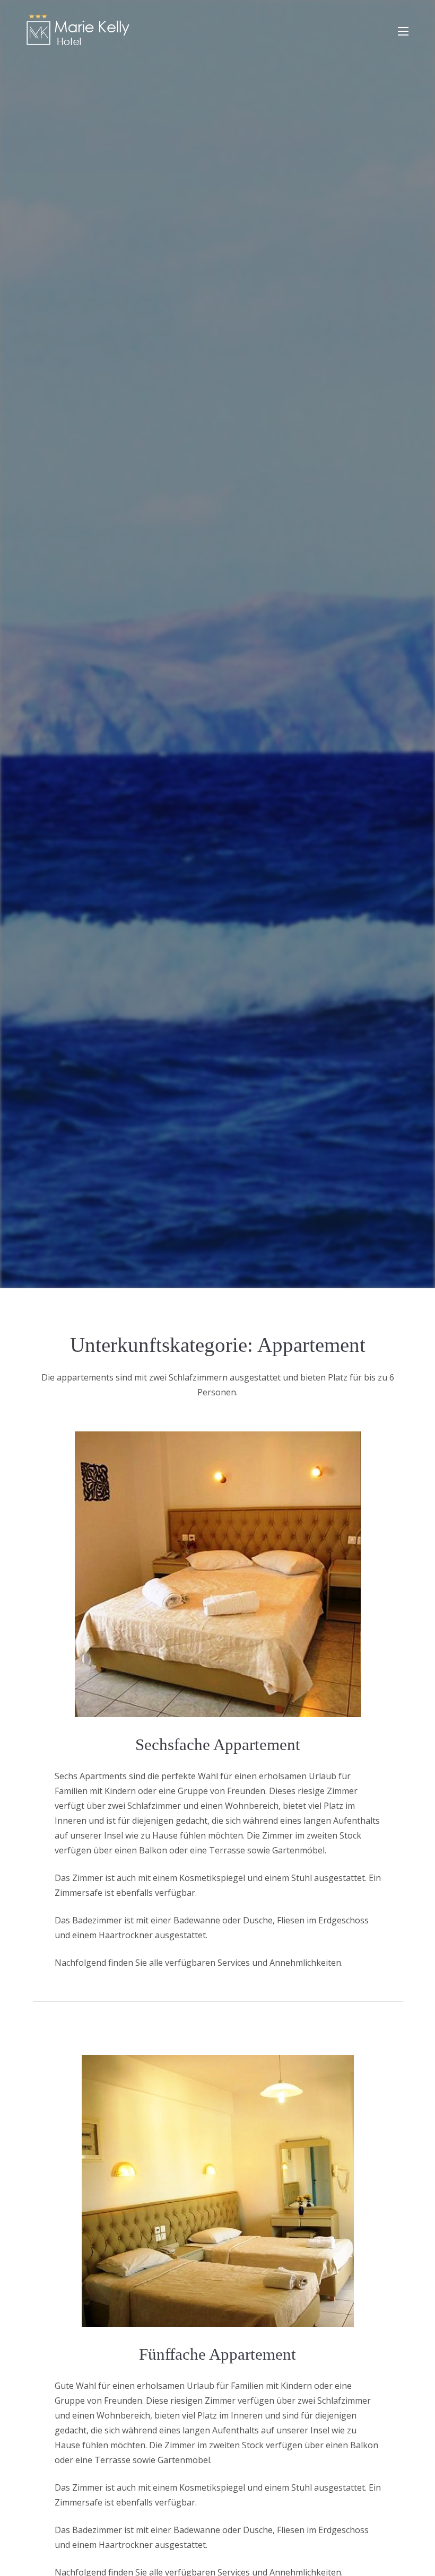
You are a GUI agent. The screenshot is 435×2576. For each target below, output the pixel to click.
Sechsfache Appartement (218, 1744)
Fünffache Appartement (217, 2354)
